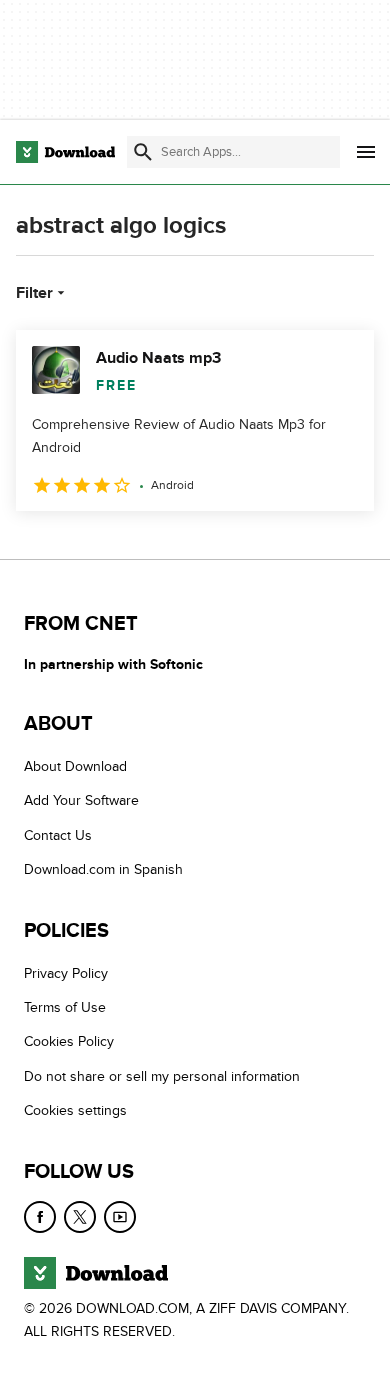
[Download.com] (65, 152)
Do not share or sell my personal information (162, 1076)
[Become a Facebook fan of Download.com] (40, 1217)
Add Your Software (81, 801)
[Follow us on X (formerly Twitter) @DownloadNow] (80, 1217)
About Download (75, 766)
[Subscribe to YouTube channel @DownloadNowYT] (120, 1217)
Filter (34, 293)
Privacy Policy (66, 973)
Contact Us (58, 835)
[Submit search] (143, 152)
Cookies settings (75, 1110)
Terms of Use (65, 1007)
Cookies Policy (69, 1042)
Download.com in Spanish (103, 870)
